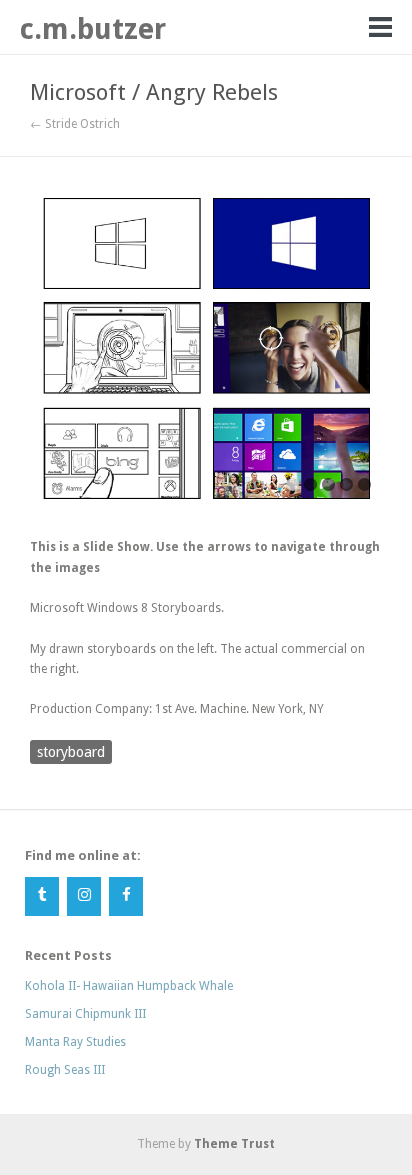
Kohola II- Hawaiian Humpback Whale (129, 986)
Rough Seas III (65, 1070)
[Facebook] (126, 896)
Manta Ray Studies (75, 1042)
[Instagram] (84, 896)
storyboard (71, 752)
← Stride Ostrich (75, 124)
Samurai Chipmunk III (85, 1014)
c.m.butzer (93, 29)
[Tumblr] (42, 896)
